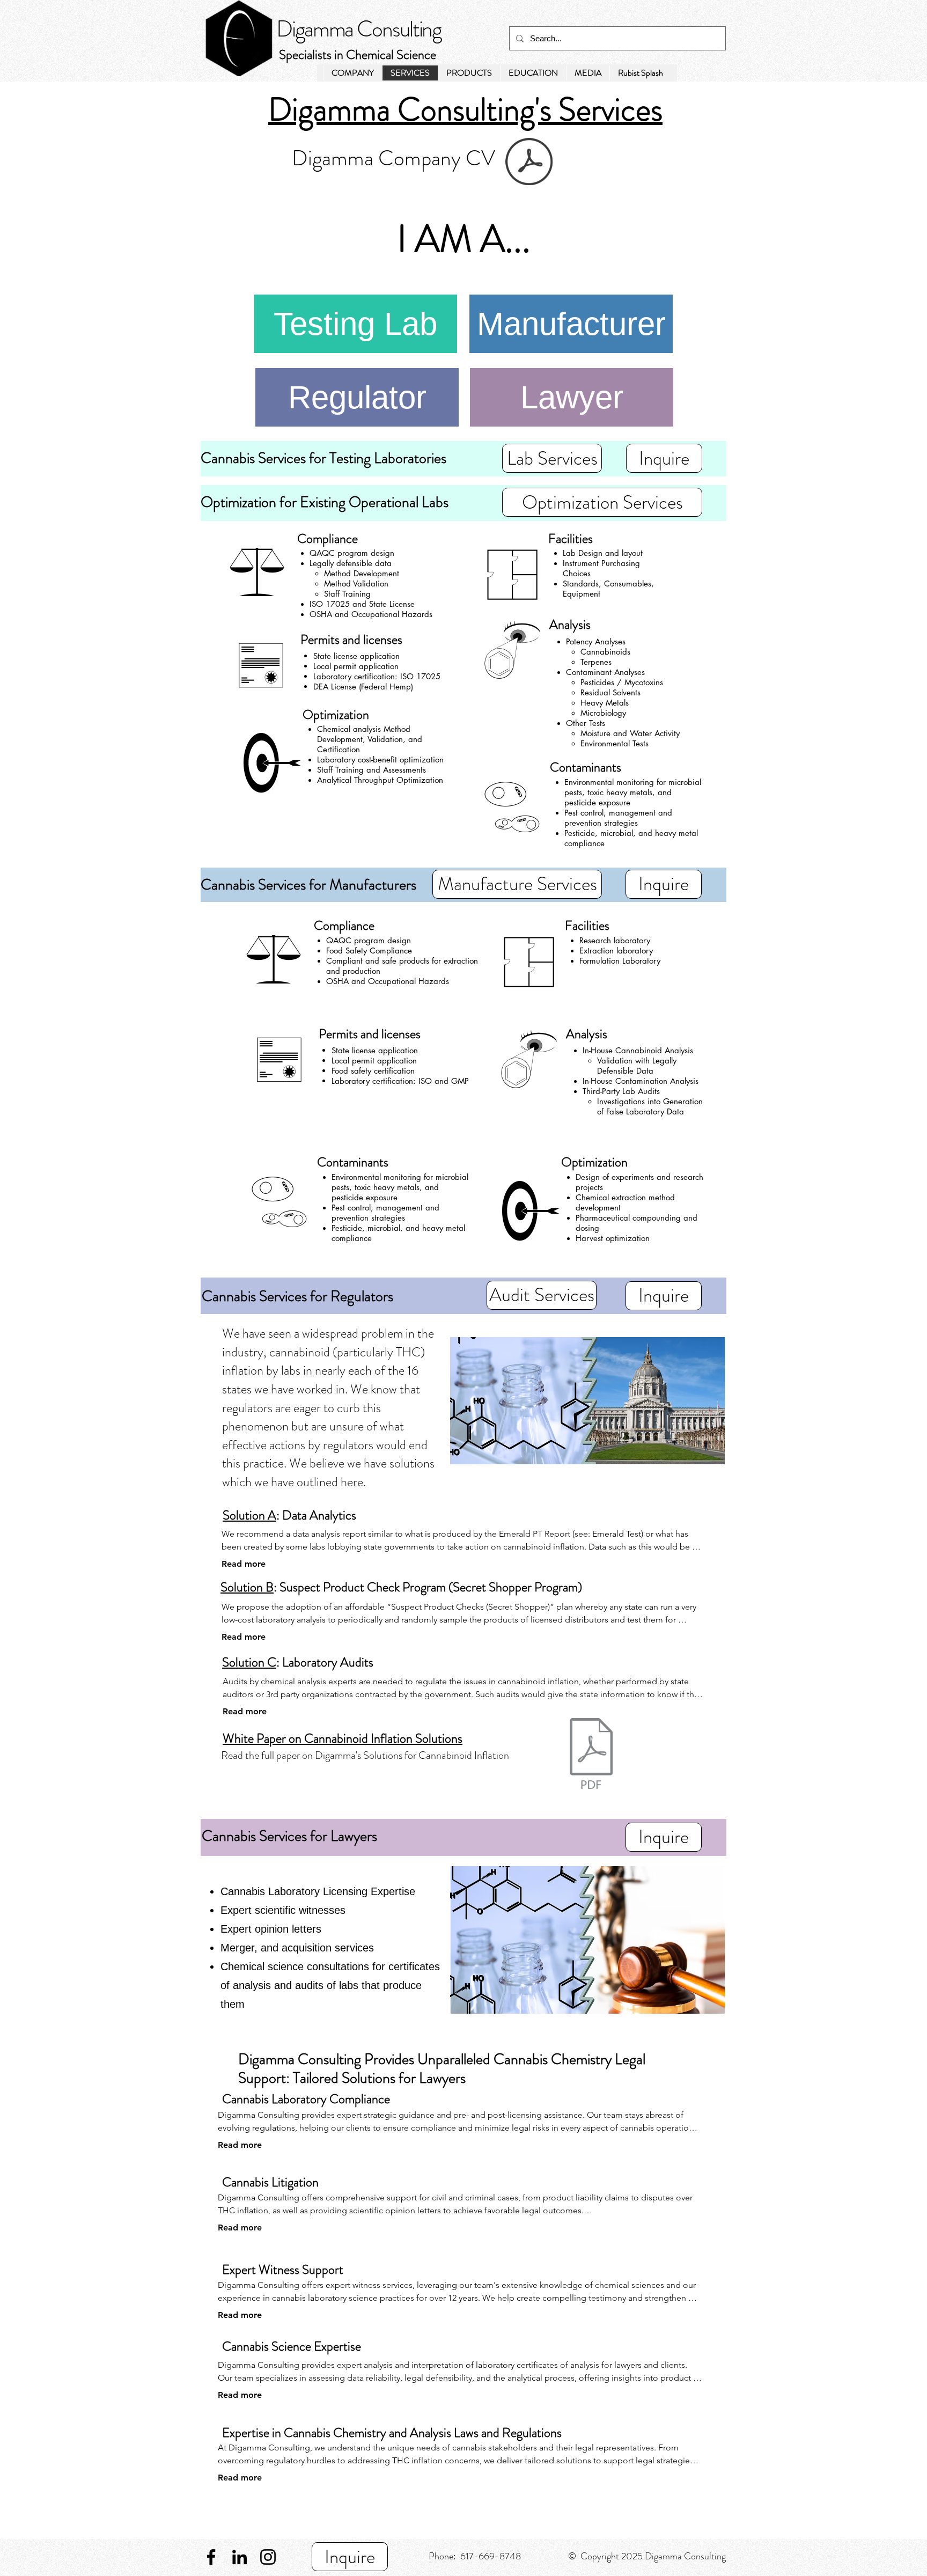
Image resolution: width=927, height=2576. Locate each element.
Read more (244, 1564)
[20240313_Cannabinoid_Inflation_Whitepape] (591, 1755)
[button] (588, 73)
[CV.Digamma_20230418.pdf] (529, 163)
